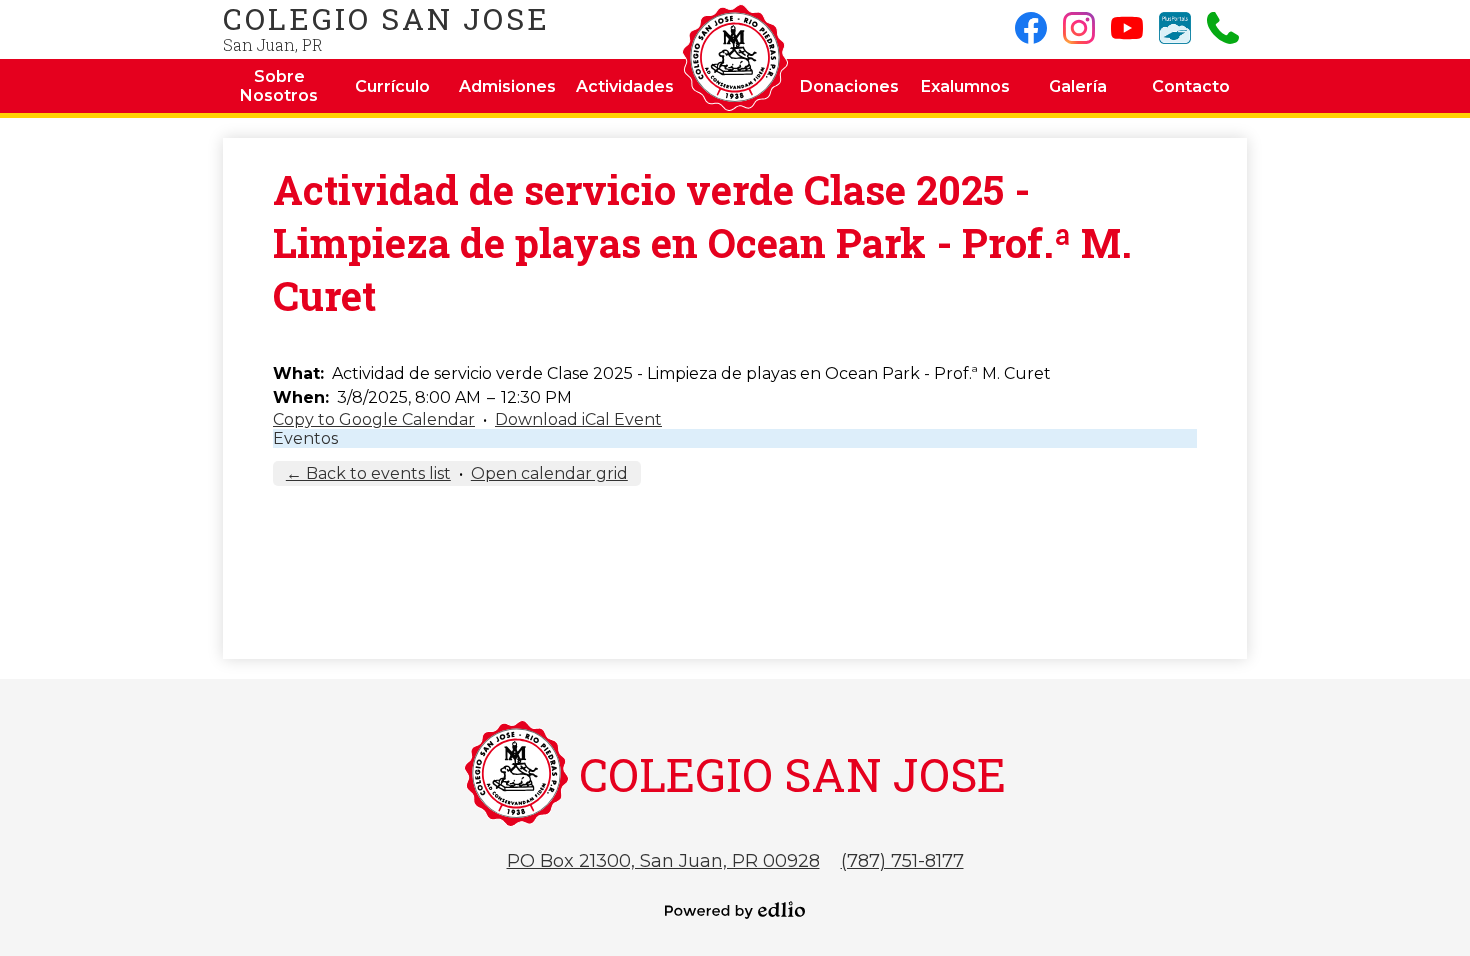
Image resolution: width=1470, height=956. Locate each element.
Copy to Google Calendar (374, 419)
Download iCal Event (578, 419)
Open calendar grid (549, 473)
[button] (279, 86)
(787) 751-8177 (902, 861)
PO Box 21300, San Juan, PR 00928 (663, 861)
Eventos (305, 438)
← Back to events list (368, 473)
